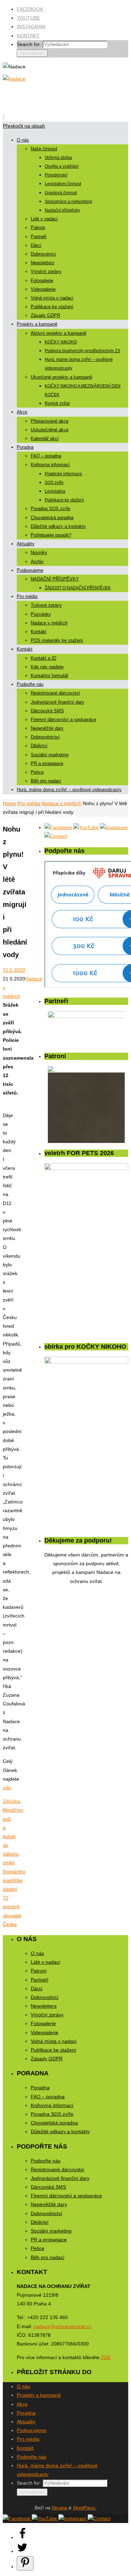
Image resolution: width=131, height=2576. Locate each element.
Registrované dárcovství (57, 2169)
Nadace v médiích (61, 803)
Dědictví (40, 2222)
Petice (38, 2248)
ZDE (106, 2357)
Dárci (37, 1988)
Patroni (39, 1971)
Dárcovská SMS (48, 2187)
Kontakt (25, 2448)
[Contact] (56, 836)
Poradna (40, 2088)
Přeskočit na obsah (24, 126)
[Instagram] (114, 827)
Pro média (29, 803)
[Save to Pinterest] (25, 2563)
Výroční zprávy (47, 2015)
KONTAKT (28, 36)
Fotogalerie (43, 2023)
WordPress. (85, 2508)
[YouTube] (87, 827)
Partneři (39, 1980)
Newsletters (44, 2006)
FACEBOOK (30, 9)
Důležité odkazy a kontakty (60, 2131)
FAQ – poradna (48, 2097)
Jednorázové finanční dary (60, 2178)
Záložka (12, 1801)
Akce (22, 2404)
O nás (37, 1953)
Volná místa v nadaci (54, 2041)
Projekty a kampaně (39, 2395)
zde (7, 1788)
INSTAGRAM (31, 26)
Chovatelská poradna (54, 2123)
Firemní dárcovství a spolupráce (66, 2196)
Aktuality (26, 2422)
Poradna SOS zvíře (52, 2114)
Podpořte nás (46, 2161)
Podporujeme (32, 2430)
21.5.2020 (14, 970)
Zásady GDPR (47, 2059)
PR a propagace (49, 2240)
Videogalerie (45, 2032)
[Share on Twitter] (22, 2551)
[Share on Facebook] (22, 2537)
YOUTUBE (28, 18)
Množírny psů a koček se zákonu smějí (13, 1836)
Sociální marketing (51, 2231)
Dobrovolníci (45, 1997)
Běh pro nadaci (48, 2257)
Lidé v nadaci (45, 1962)
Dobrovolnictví (46, 2213)
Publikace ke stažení (53, 2050)
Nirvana (59, 2508)
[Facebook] (59, 827)
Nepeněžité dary (49, 2204)
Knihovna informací (52, 2105)
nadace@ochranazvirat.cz (62, 2326)
